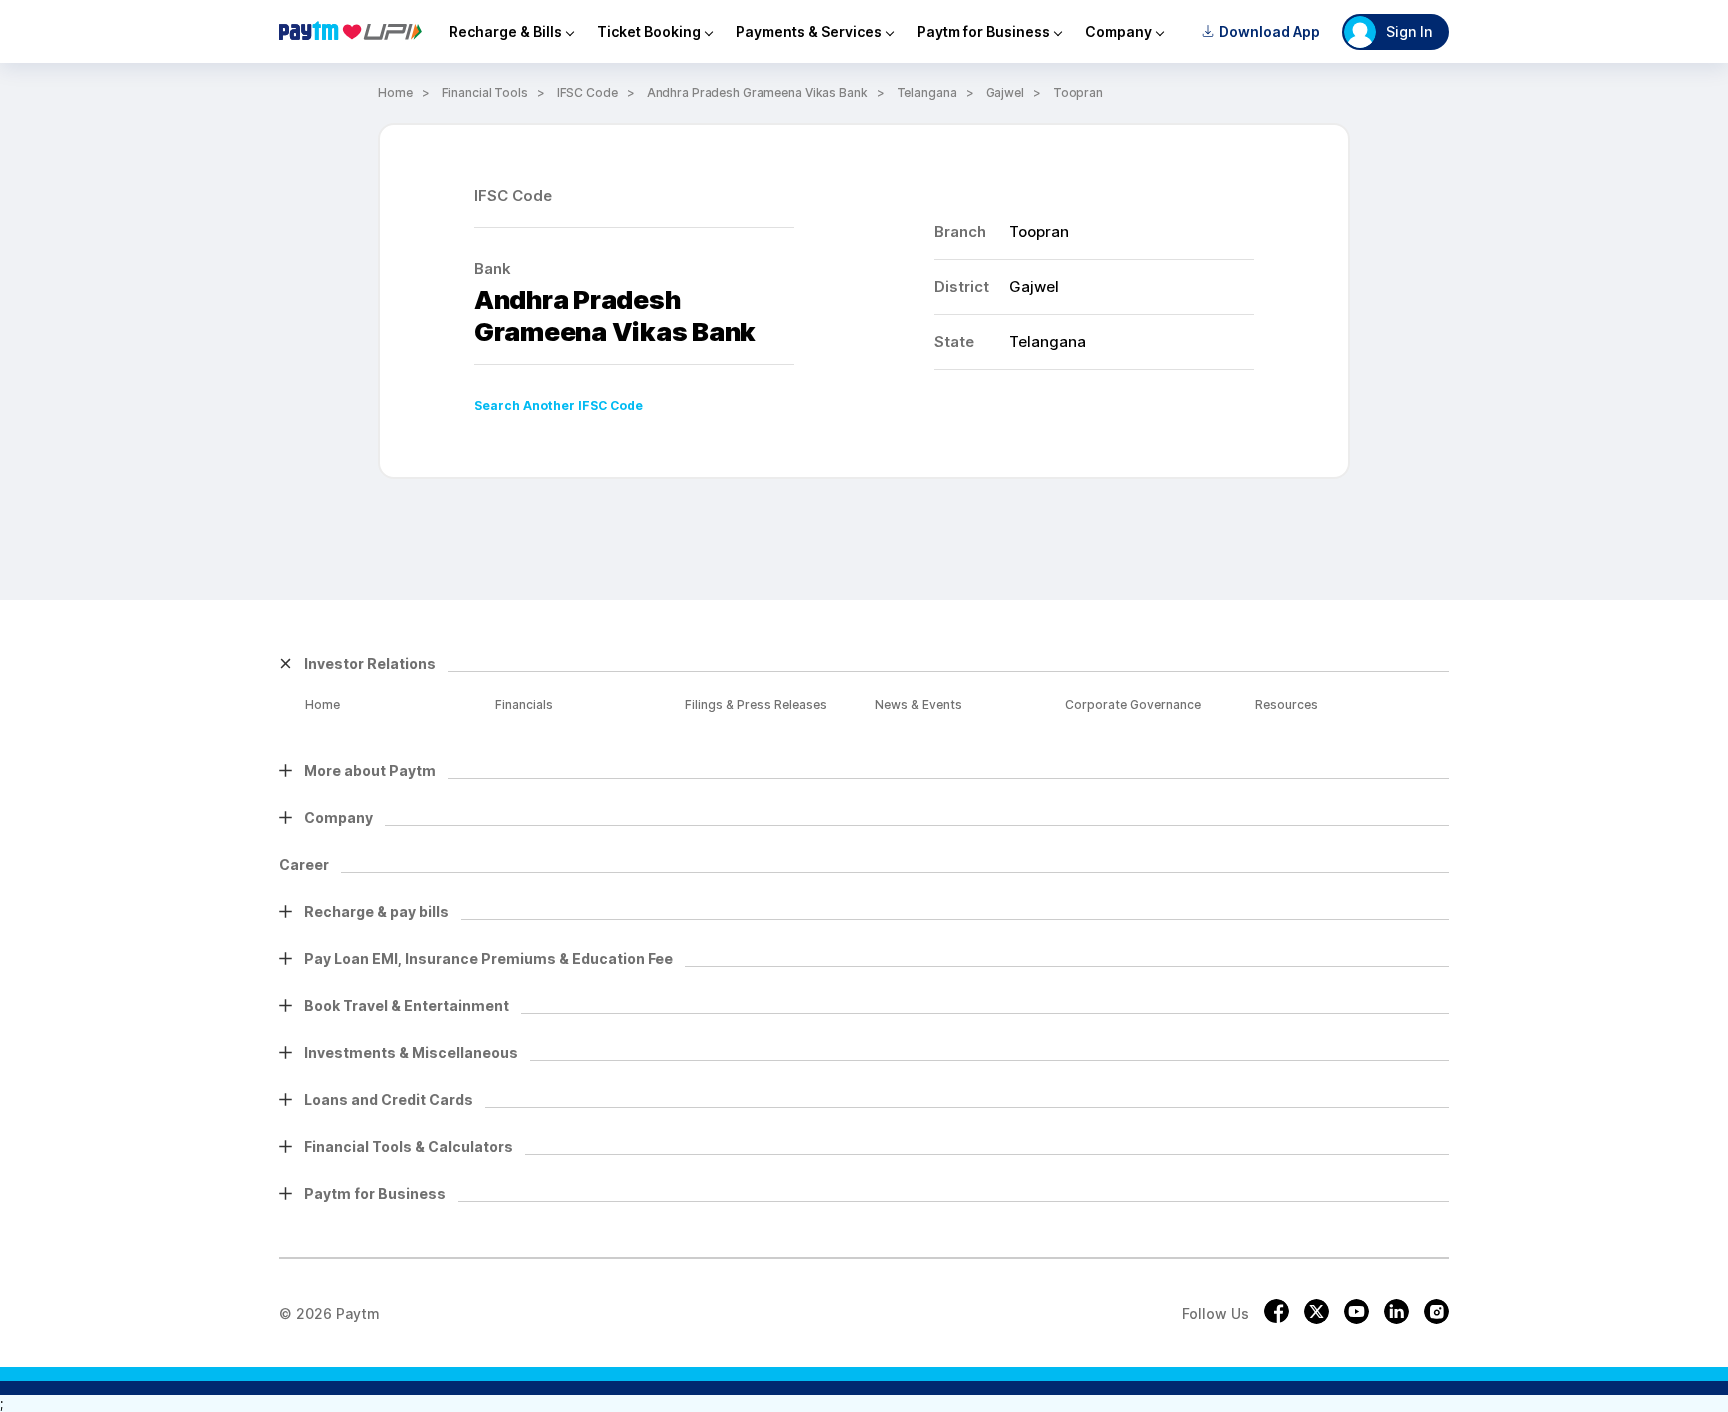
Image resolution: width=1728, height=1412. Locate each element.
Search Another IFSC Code (558, 405)
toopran (1078, 92)
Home (395, 92)
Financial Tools (485, 92)
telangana (927, 92)
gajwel (1005, 92)
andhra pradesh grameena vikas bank (757, 92)
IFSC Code (587, 92)
